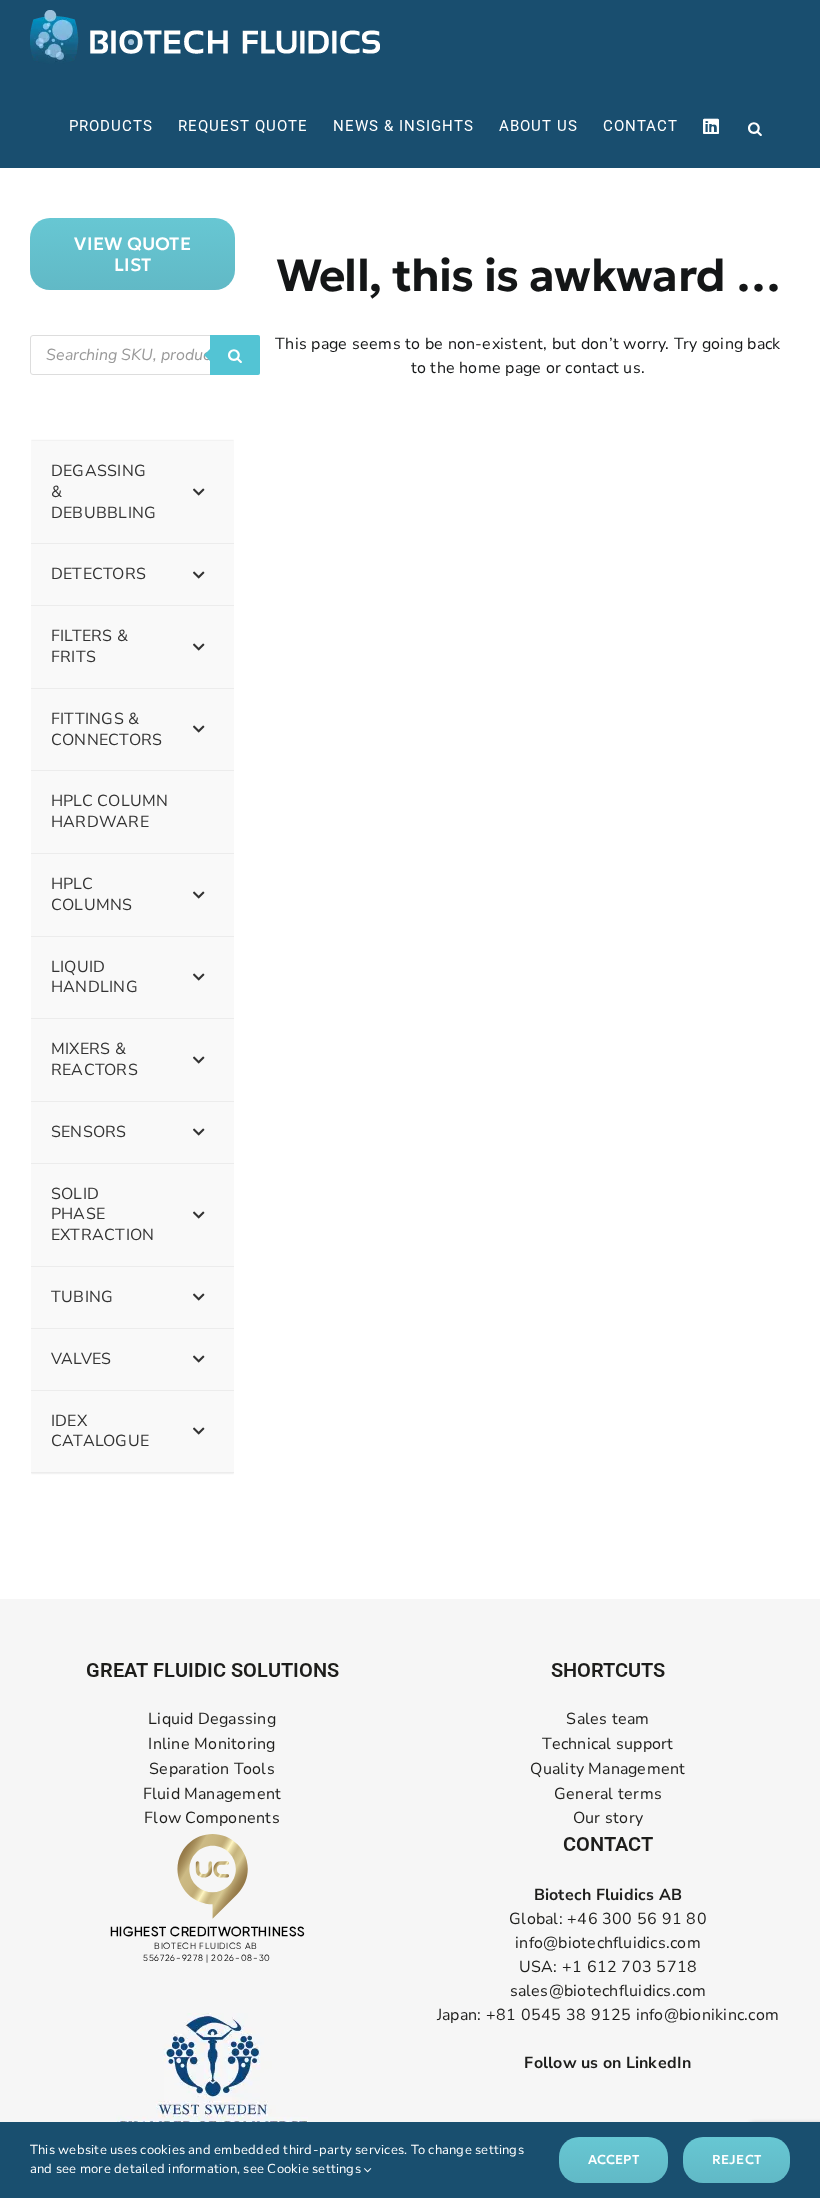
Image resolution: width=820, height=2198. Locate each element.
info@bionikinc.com (707, 2015)
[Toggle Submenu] (199, 492)
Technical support (607, 1744)
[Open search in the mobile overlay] (755, 127)
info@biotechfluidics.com (608, 1943)
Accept (613, 2159)
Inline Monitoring (211, 1744)
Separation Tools (212, 1769)
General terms (608, 1794)
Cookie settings (315, 2169)
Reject (736, 2159)
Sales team (607, 1719)
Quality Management (607, 1769)
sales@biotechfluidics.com (608, 1991)
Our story (608, 1818)
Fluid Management (212, 1794)
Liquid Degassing (212, 1719)
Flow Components (212, 1818)
